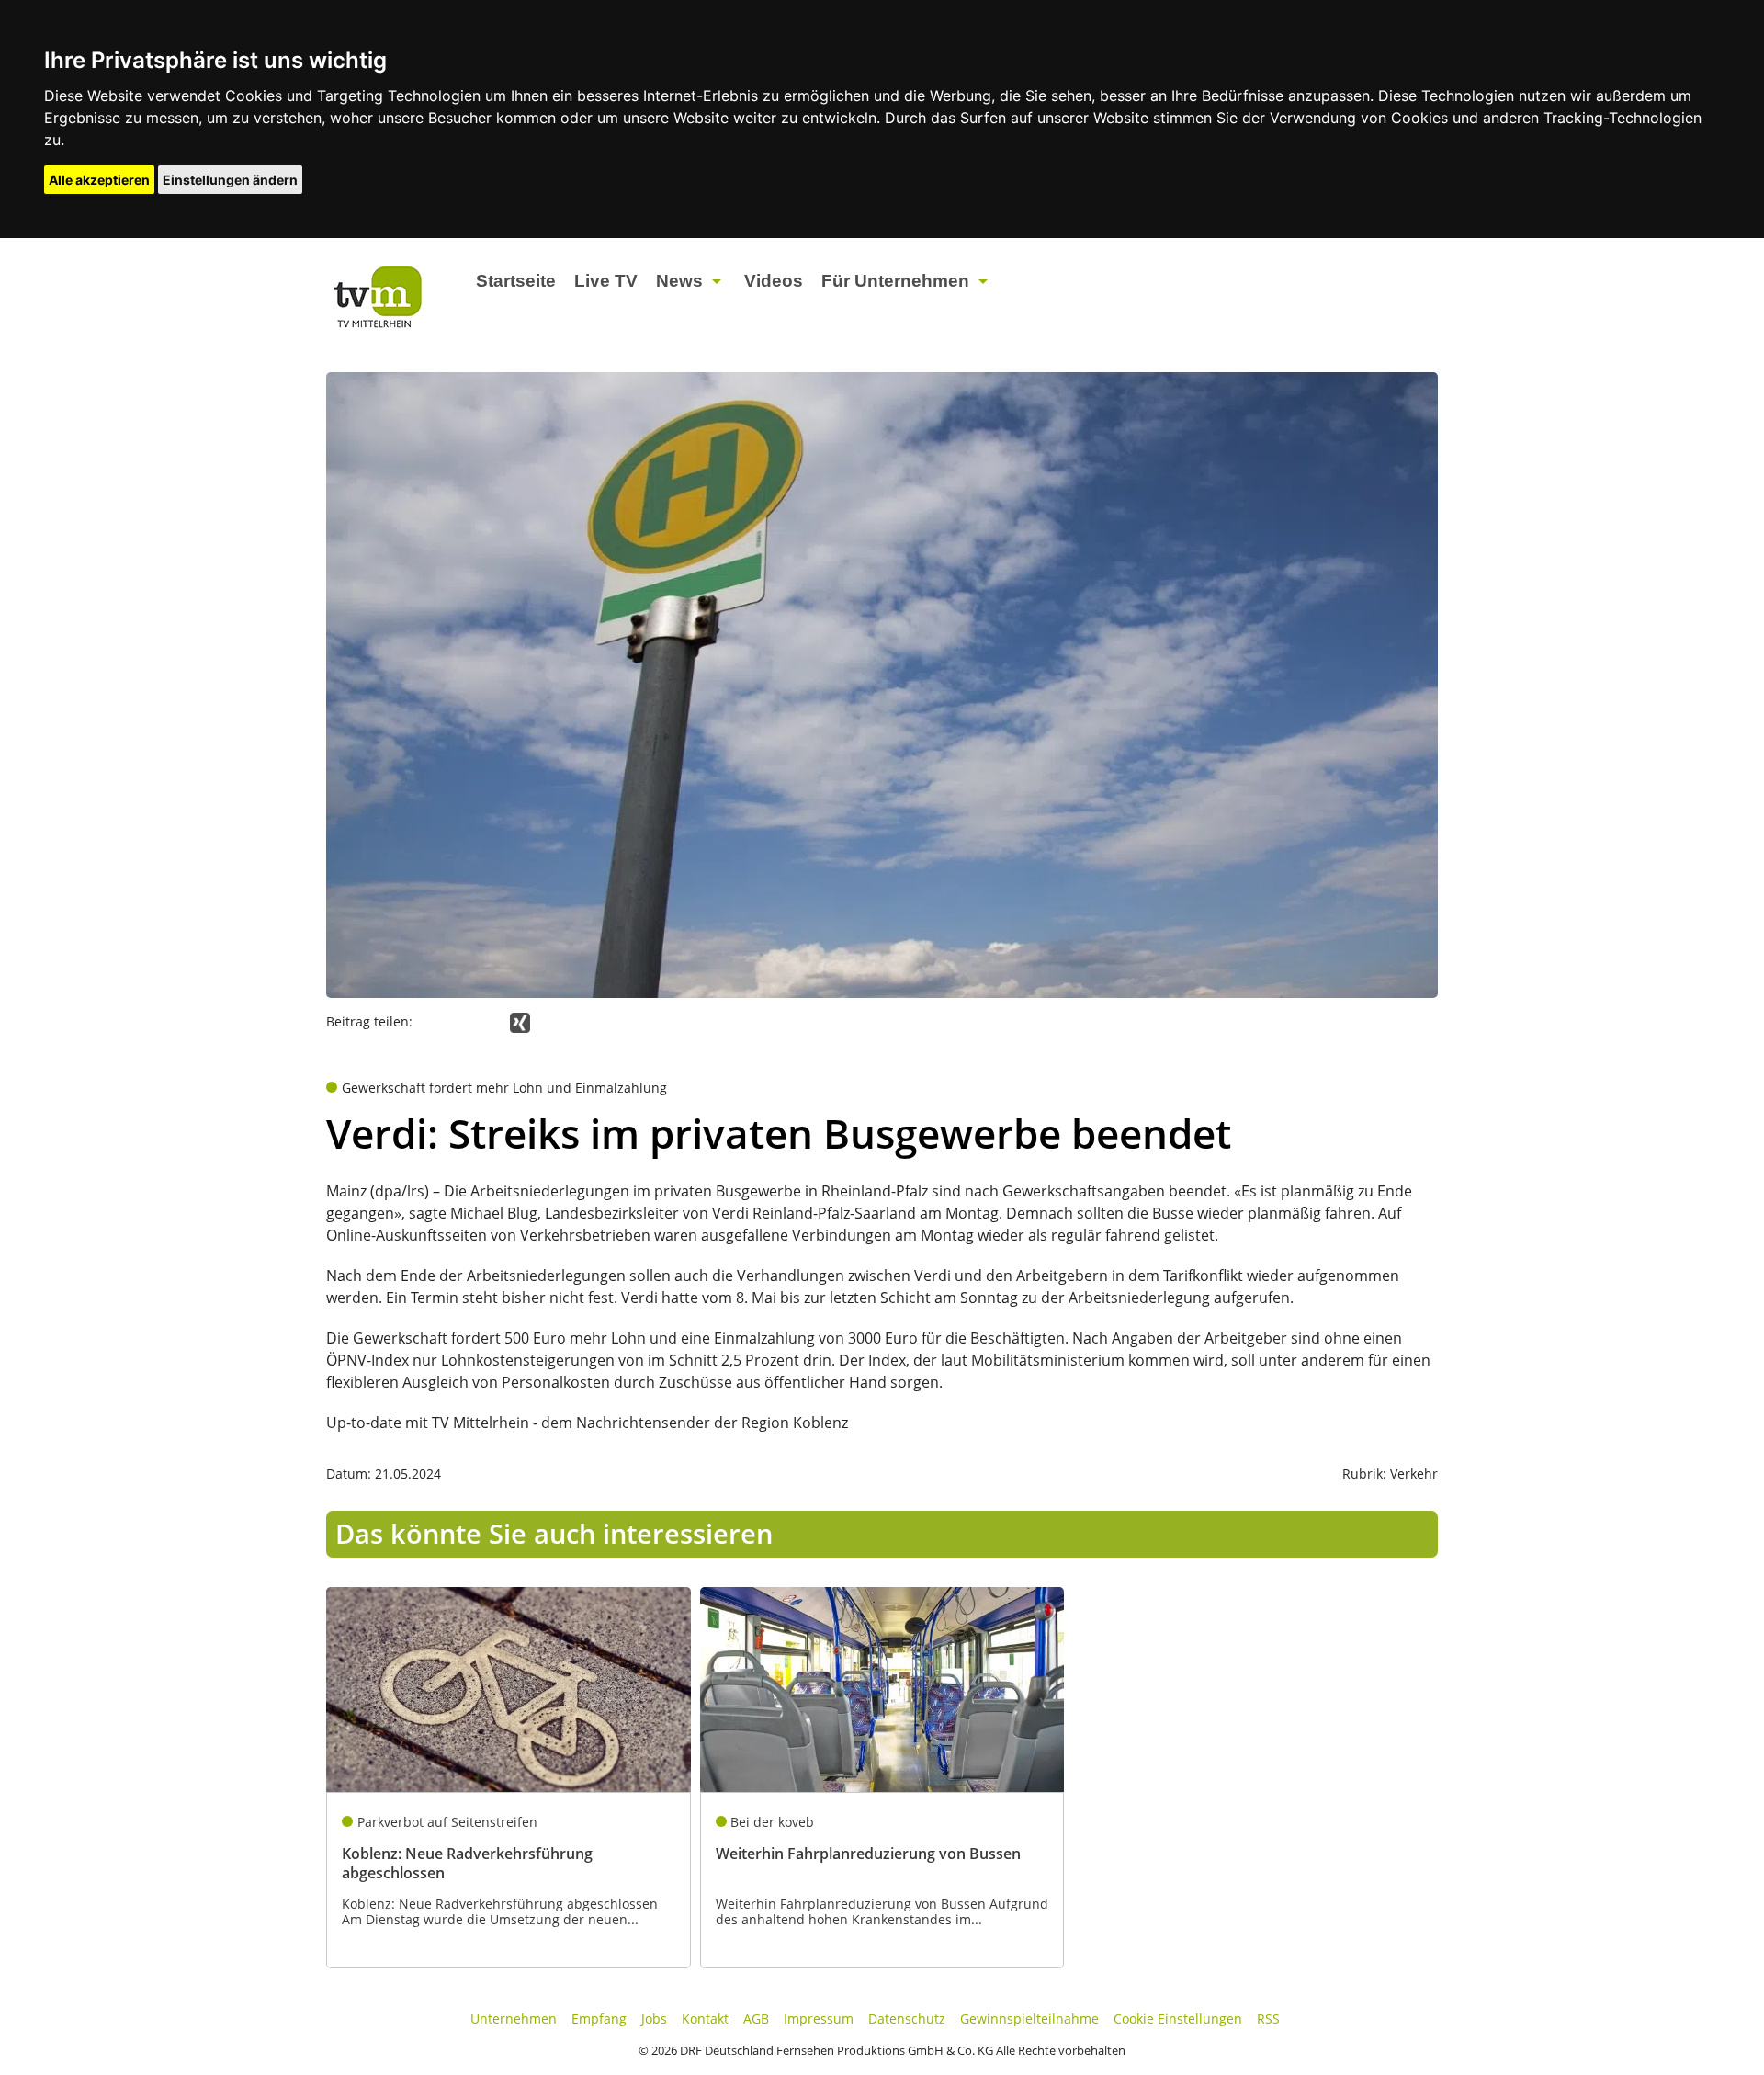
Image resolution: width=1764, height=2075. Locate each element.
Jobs (654, 2018)
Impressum (819, 2018)
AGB (756, 2018)
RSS (1268, 2018)
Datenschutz (907, 2018)
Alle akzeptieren (99, 180)
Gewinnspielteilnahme (1029, 2018)
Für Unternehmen (895, 281)
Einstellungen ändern (230, 180)
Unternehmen (514, 2018)
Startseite (516, 281)
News (679, 281)
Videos (774, 281)
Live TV (606, 281)
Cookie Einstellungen (1178, 2018)
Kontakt (705, 2018)
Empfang (599, 2018)
